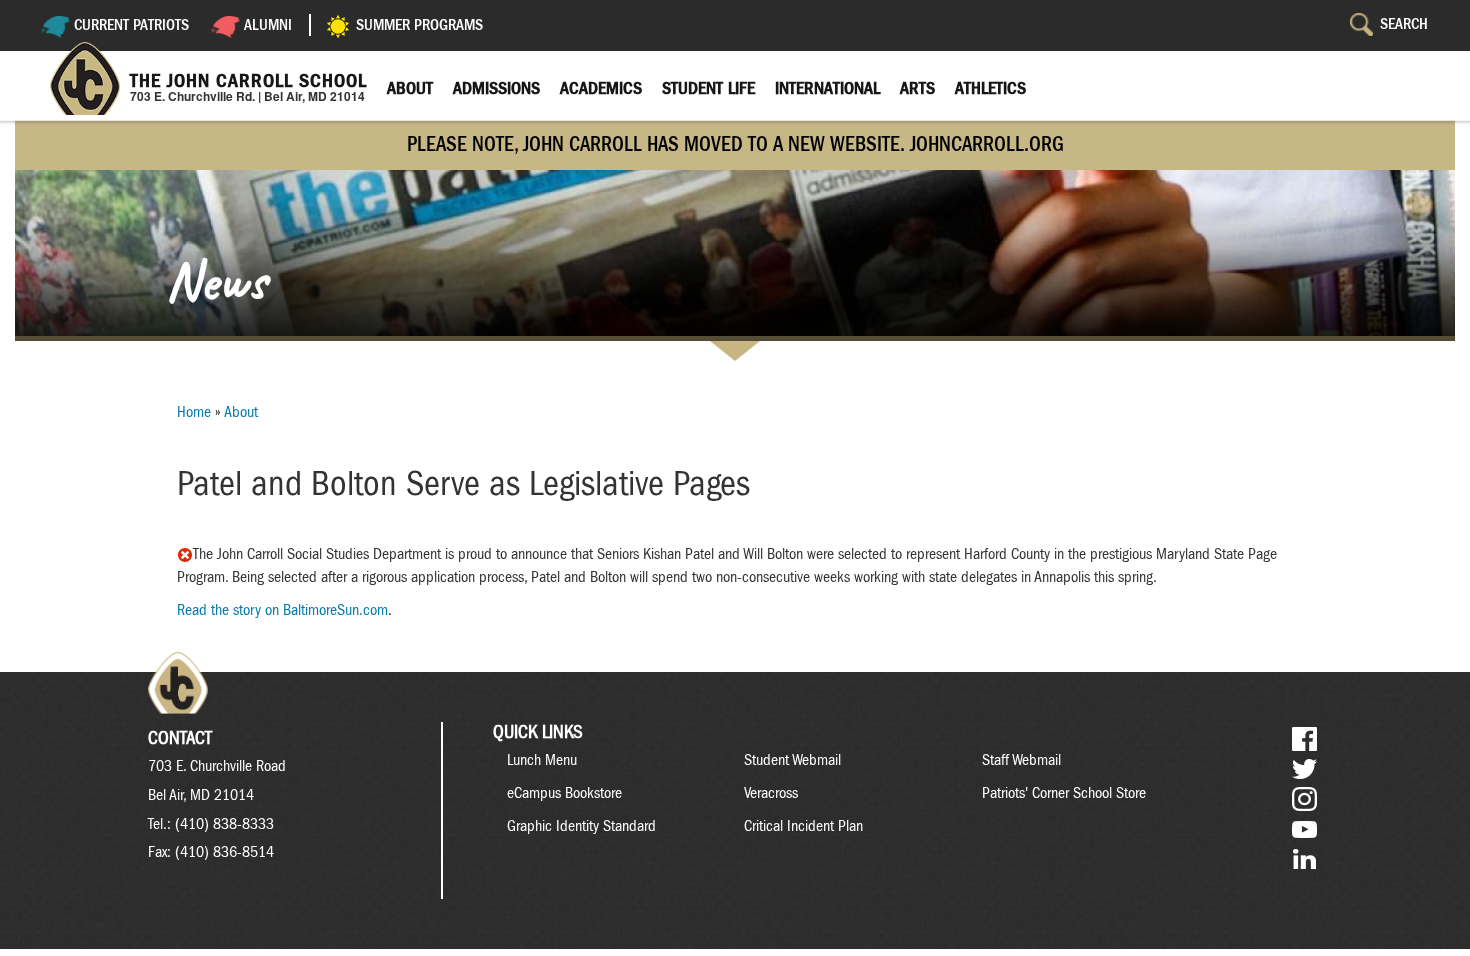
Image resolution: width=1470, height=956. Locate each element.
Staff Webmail (1021, 760)
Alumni (268, 25)
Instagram (1304, 799)
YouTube (1304, 829)
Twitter (1304, 769)
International (827, 88)
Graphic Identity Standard (581, 826)
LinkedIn (1304, 859)
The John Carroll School (248, 80)
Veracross (771, 793)
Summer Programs (419, 25)
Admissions (496, 88)
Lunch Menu (542, 760)
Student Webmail (792, 760)
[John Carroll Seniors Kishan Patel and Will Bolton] (185, 554)
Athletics (990, 88)
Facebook (1304, 739)
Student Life (708, 88)
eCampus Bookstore (564, 793)
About (410, 88)
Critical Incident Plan (803, 826)
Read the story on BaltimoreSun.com (282, 610)
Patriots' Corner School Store (1064, 793)
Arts (917, 88)
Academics (601, 88)
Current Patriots (131, 25)
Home (194, 412)
